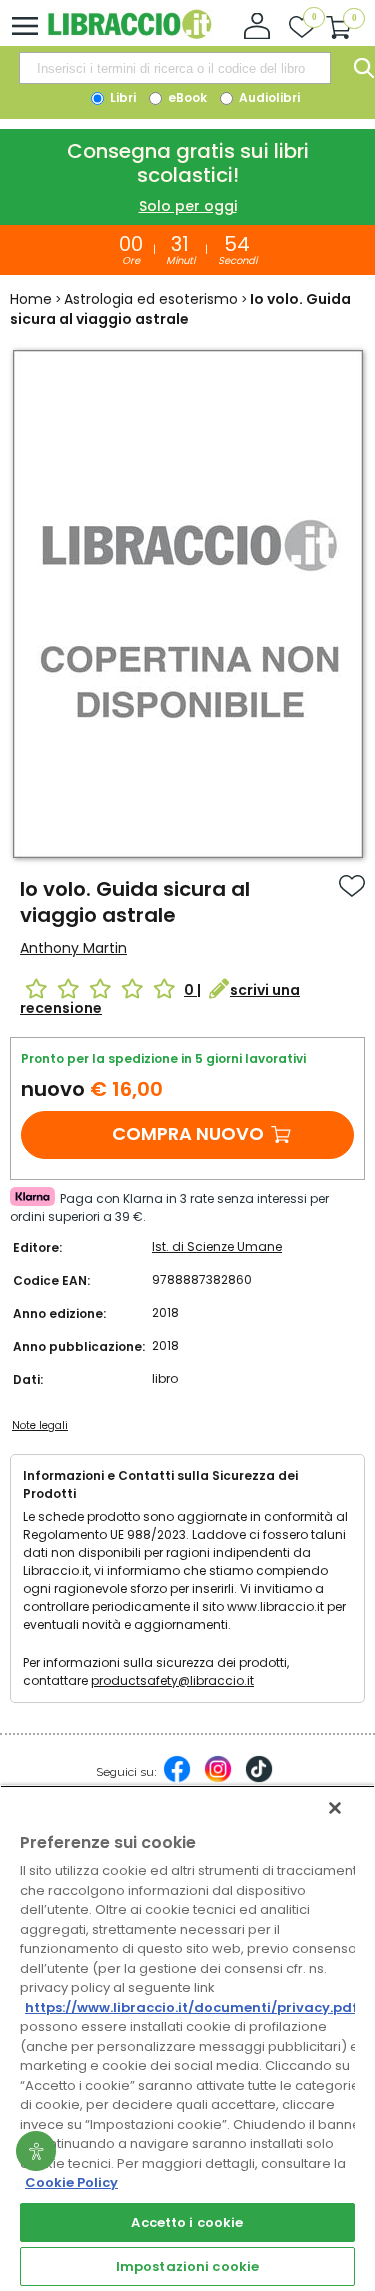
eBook (186, 97)
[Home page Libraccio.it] (129, 34)
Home (31, 299)
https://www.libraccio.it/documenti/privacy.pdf (191, 2007)
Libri (121, 97)
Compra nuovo (188, 1133)
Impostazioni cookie (187, 2266)
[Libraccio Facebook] (177, 1779)
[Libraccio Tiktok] (259, 1779)
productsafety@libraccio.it (172, 1680)
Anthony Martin (73, 948)
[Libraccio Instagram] (218, 1779)
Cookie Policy (71, 2182)
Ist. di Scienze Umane (217, 1246)
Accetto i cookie (187, 2222)
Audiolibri (268, 97)
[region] (187, 2038)
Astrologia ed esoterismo (151, 299)
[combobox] (175, 68)
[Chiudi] (335, 1808)
